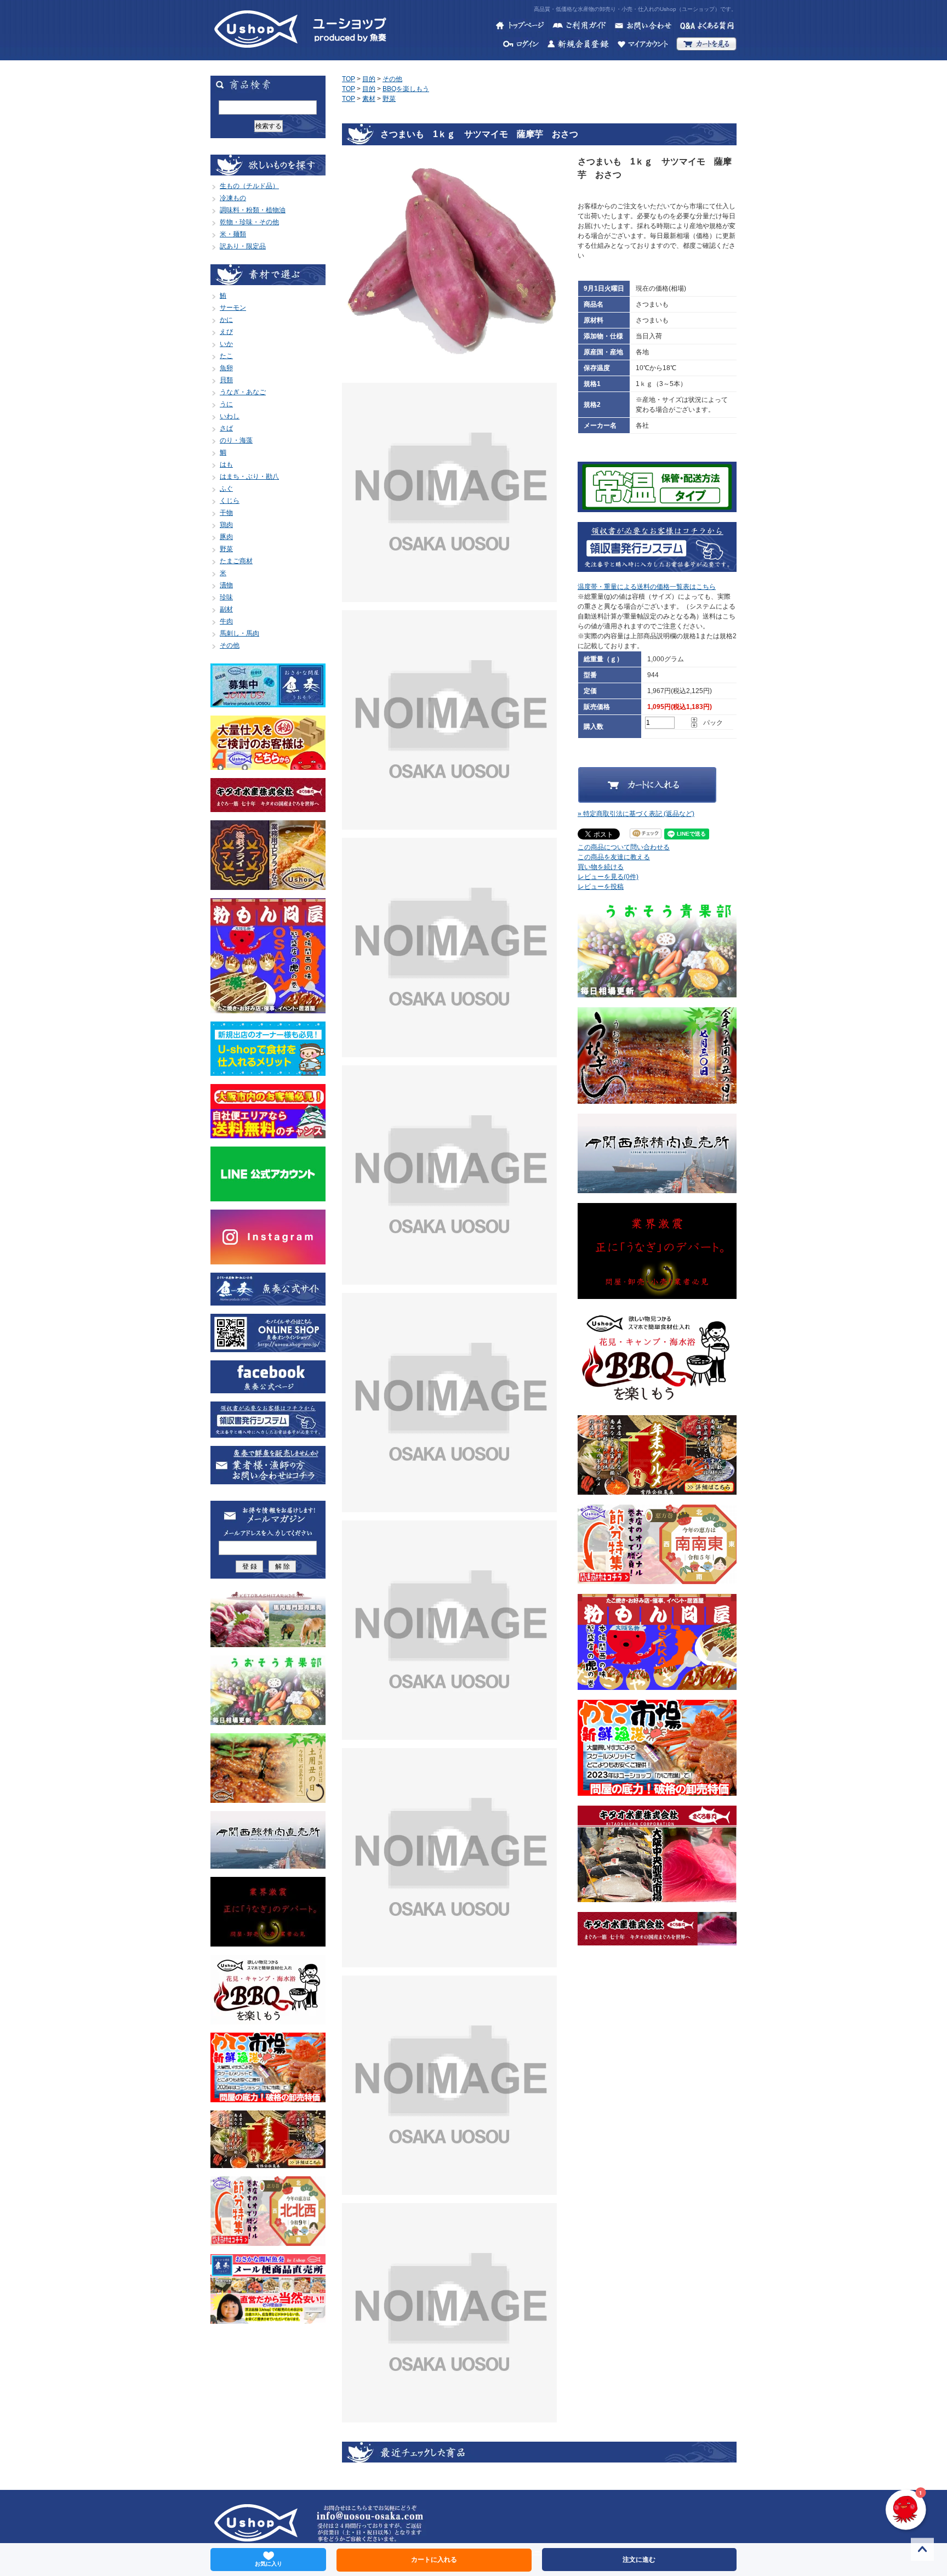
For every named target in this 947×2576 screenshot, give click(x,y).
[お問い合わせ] (643, 27)
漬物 (226, 585)
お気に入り (269, 2564)
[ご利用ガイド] (579, 27)
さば (226, 428)
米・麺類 (233, 234)
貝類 (226, 380)
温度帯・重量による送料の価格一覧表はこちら (647, 587)
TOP (349, 79)
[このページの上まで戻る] (922, 2551)
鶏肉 (226, 525)
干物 (226, 513)
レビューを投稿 (601, 887)
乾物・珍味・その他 (249, 222)
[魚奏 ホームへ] (256, 55)
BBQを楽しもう (406, 89)
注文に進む (639, 2560)
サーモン (233, 308)
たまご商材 (236, 561)
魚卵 (226, 368)
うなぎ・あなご (243, 392)
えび (226, 332)
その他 (230, 645)
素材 (369, 99)
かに (226, 320)
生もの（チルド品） (249, 186)
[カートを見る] (706, 46)
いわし (230, 416)
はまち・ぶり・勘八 (249, 476)
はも (226, 464)
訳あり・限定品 (243, 246)
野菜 (226, 549)
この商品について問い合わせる (624, 847)
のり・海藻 (236, 440)
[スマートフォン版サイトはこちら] (268, 1347)
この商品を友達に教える (614, 857)
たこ (226, 356)
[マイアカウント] (643, 46)
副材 (226, 609)
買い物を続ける (601, 867)
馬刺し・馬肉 (239, 633)
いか (226, 344)
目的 (369, 79)
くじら (230, 501)
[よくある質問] (708, 27)
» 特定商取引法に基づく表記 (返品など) (636, 814)
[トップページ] (520, 27)
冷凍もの (233, 198)
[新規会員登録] (578, 46)
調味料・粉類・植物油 (253, 210)
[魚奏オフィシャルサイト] (268, 1301)
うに (226, 404)
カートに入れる (434, 2560)
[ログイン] (521, 46)
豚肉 (226, 537)
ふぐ (226, 489)
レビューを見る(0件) (608, 877)
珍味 (226, 597)
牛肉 (226, 621)
